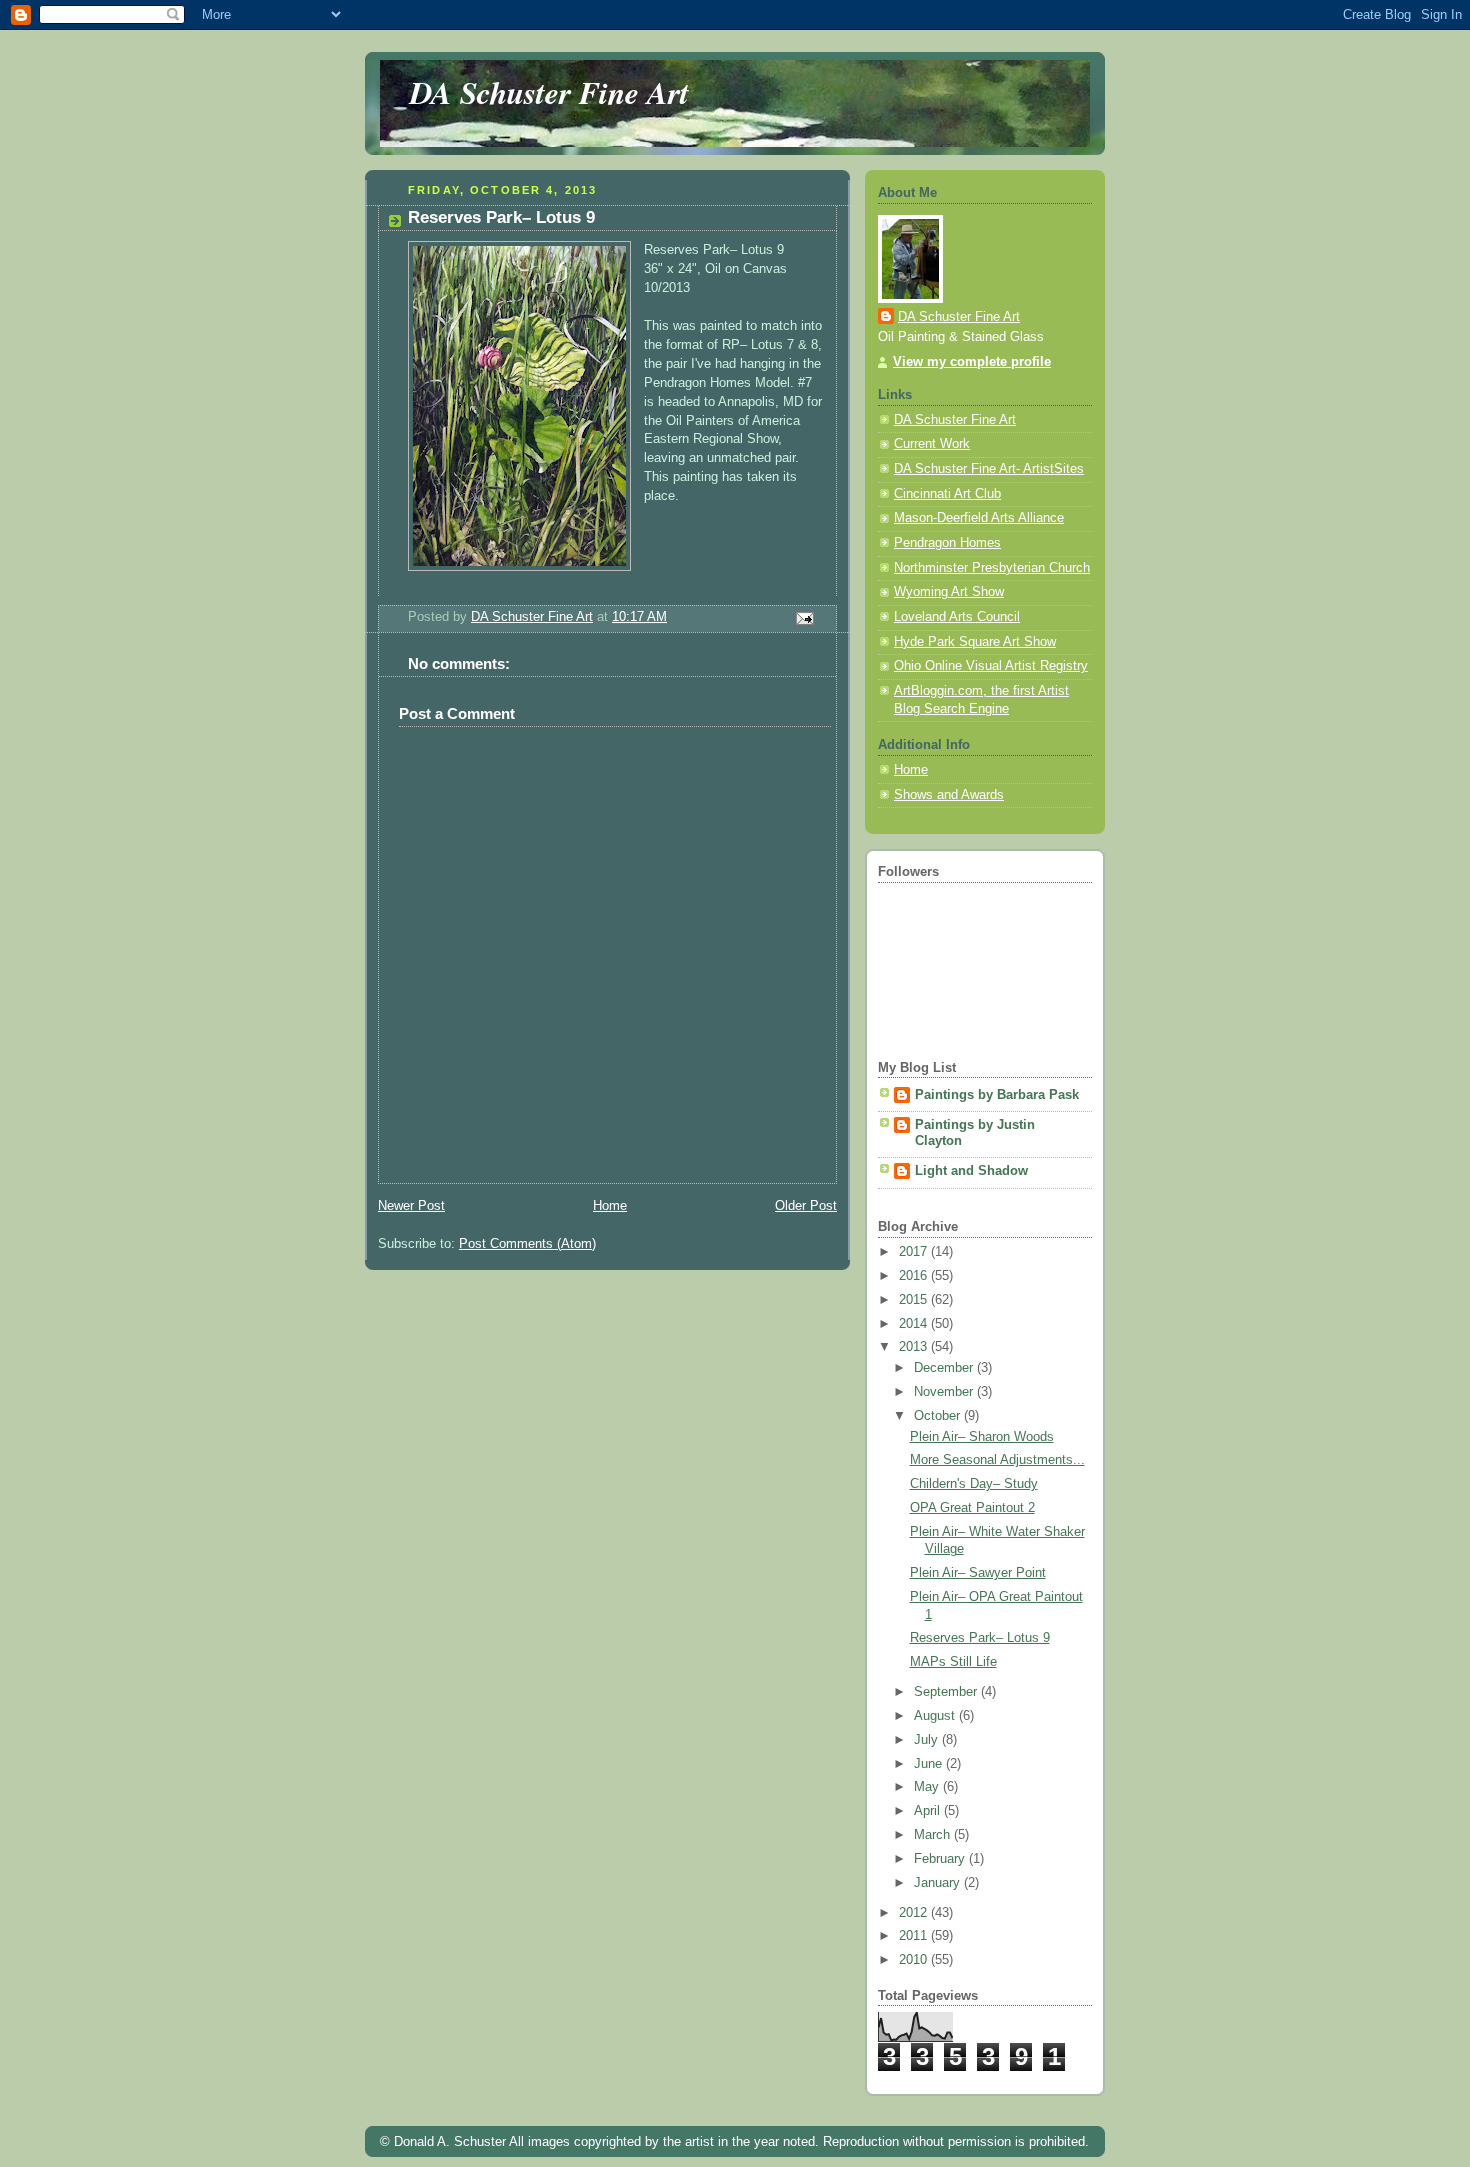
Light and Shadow (971, 1171)
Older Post (806, 1206)
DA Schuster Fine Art (549, 92)
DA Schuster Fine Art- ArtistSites (989, 469)
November (945, 1392)
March (934, 1835)
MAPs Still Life (953, 1662)
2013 (915, 1347)
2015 (915, 1300)
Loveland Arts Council (957, 617)
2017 (915, 1252)
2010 (915, 1960)
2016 (915, 1276)
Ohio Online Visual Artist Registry (991, 666)
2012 (915, 1913)
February (941, 1859)
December (945, 1368)
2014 (915, 1324)
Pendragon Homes (947, 543)
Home (610, 1206)
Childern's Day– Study (974, 1484)
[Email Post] (804, 618)
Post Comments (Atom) (527, 1244)
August (936, 1716)
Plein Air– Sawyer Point (978, 1573)
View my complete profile (972, 362)
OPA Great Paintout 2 (972, 1508)
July (928, 1740)
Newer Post (411, 1206)
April (929, 1811)
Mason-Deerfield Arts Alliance (979, 518)
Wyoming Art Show (949, 592)
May (928, 1787)
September (947, 1692)
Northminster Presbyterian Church (992, 568)
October (939, 1416)
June (930, 1764)
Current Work (932, 444)
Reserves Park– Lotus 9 (980, 1638)
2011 (915, 1936)
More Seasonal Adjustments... (997, 1460)
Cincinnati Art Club (947, 494)
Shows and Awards (949, 795)
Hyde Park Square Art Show (975, 642)
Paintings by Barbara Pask (997, 1095)
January (939, 1883)
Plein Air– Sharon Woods (982, 1437)
